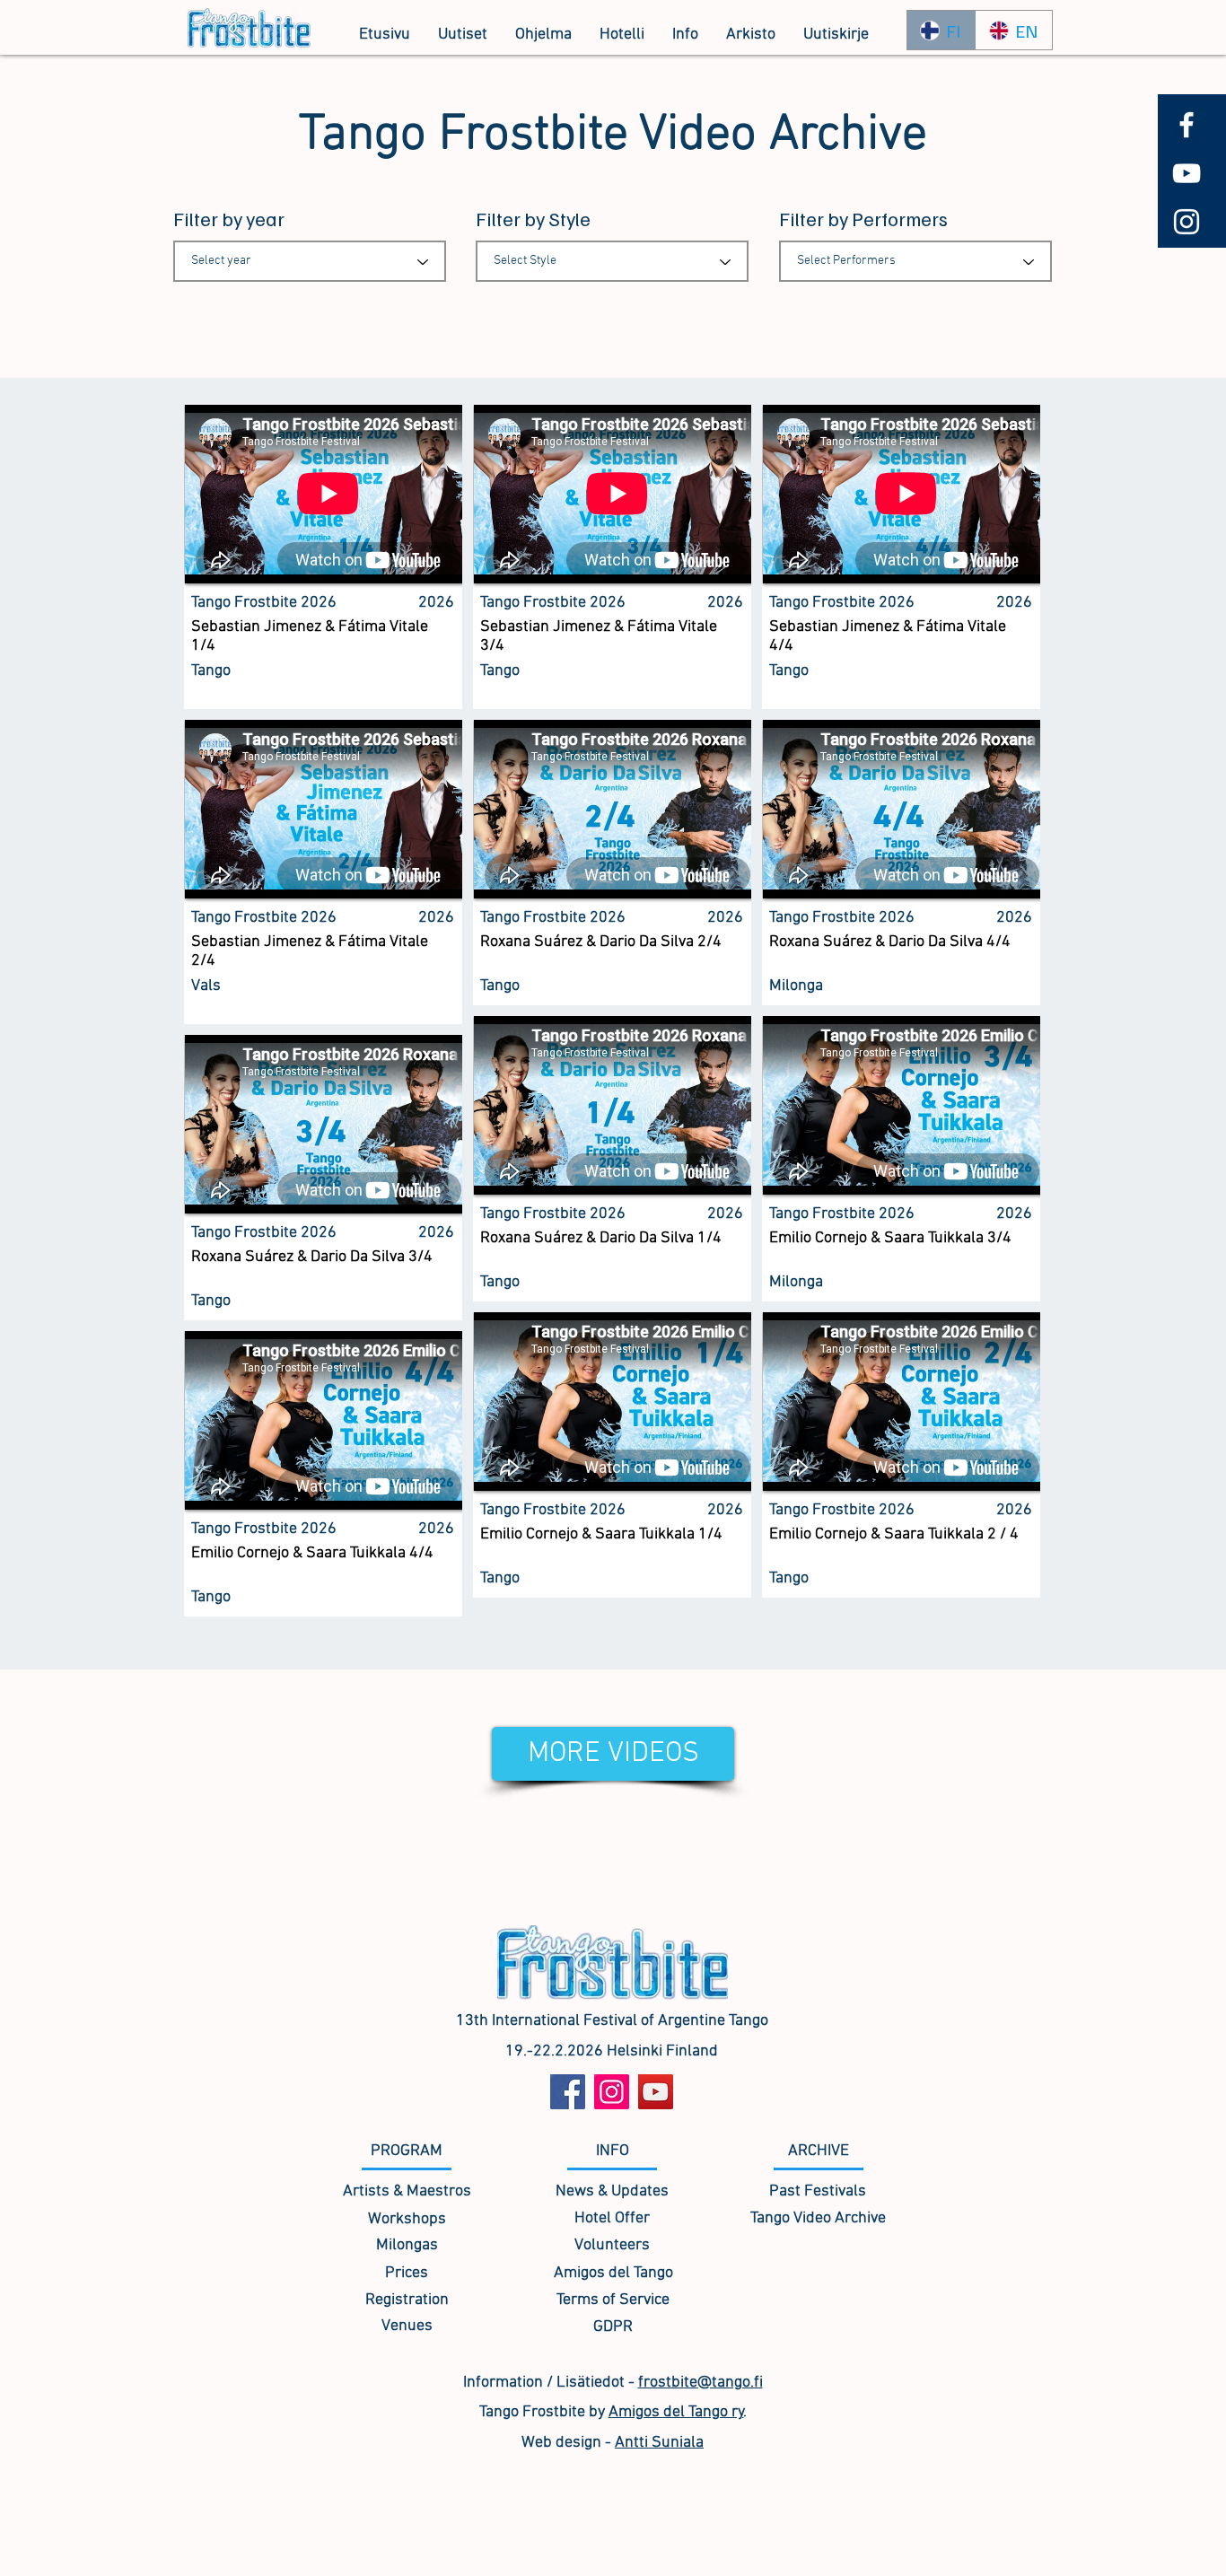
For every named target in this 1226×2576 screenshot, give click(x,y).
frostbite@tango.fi (701, 2383)
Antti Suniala (659, 2443)
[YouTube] (656, 2092)
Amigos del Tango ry (676, 2412)
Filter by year (229, 218)
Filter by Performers (863, 218)
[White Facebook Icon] (1187, 125)
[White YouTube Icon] (1187, 173)
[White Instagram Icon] (1187, 222)
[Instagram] (612, 2092)
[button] (543, 35)
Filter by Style (533, 218)
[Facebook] (568, 2092)
